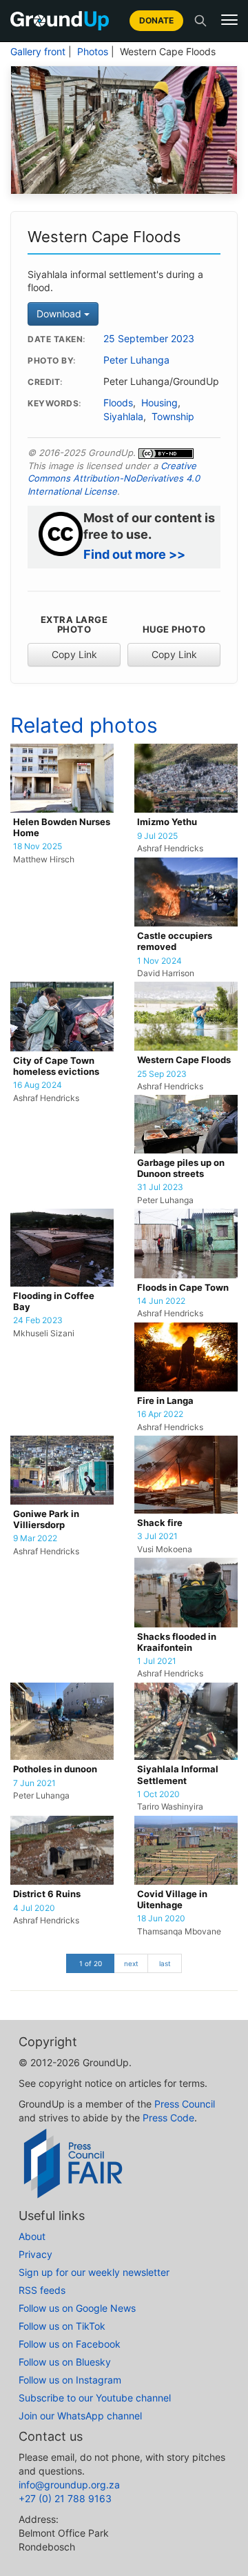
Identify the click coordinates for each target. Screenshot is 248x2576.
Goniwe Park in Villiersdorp (46, 1519)
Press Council (185, 2104)
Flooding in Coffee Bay (54, 1301)
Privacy (35, 2254)
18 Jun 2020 (161, 1919)
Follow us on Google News (77, 2308)
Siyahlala (123, 417)
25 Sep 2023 (162, 1074)
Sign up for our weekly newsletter (94, 2272)
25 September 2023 (149, 339)
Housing (159, 403)
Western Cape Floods (184, 1060)
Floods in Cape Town (183, 1288)
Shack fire (160, 1523)
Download (60, 314)
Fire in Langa (165, 1401)
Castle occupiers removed (175, 941)
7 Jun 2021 (34, 1783)
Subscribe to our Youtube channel (95, 2398)
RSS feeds (42, 2290)
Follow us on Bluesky (65, 2362)
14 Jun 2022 (161, 1301)
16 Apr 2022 (160, 1414)
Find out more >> (134, 554)
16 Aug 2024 (38, 1085)
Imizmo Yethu (167, 822)
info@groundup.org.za (69, 2485)
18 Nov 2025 (38, 846)
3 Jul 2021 (157, 1536)
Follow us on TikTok (62, 2326)
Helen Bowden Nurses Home (62, 828)
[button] (229, 20)
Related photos (84, 725)
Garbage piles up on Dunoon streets (181, 1168)
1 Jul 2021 (157, 1661)
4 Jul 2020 (34, 1908)
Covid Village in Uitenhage (172, 1900)
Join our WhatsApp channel (80, 2416)
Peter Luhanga (136, 360)
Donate (156, 20)
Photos (93, 52)
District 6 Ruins (47, 1894)
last (165, 1963)
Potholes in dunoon (55, 1769)
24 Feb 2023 (38, 1320)
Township (173, 417)
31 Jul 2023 (160, 1187)
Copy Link (74, 654)
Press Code (168, 2118)
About (32, 2236)
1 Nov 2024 (159, 961)
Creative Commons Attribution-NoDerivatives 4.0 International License (114, 478)
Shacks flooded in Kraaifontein (177, 1642)
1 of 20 (91, 1963)
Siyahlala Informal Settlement (178, 1775)
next (131, 1963)
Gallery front (38, 52)
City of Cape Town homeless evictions (56, 1066)
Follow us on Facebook (70, 2344)
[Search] (200, 21)
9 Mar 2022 (35, 1538)
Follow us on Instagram (70, 2380)
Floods (118, 403)
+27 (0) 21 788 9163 (65, 2498)
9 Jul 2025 (157, 836)
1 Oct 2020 (158, 1794)
